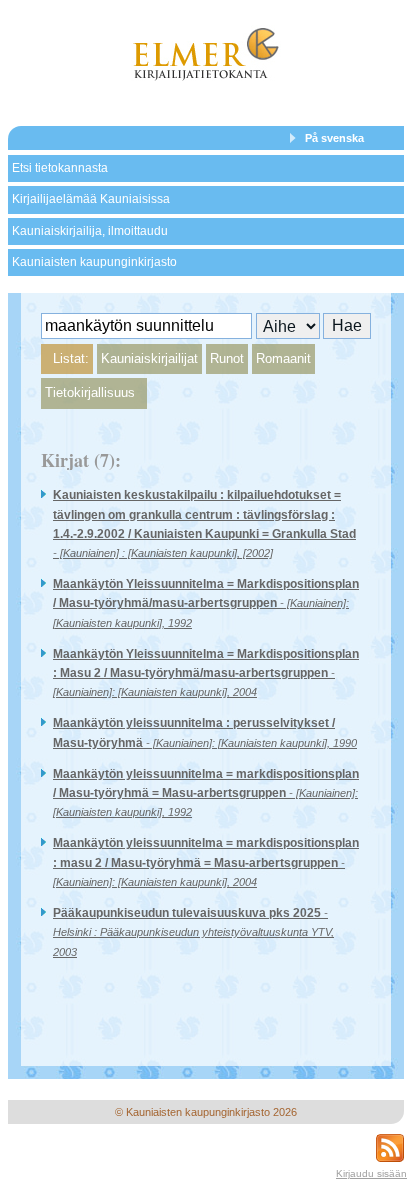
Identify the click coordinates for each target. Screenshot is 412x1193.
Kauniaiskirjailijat (149, 358)
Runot (227, 358)
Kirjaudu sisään (371, 1173)
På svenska (334, 138)
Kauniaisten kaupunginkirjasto (94, 262)
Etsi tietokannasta (60, 168)
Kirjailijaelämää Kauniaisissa (91, 199)
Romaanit (283, 358)
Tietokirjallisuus (90, 392)
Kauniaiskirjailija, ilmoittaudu (90, 231)
